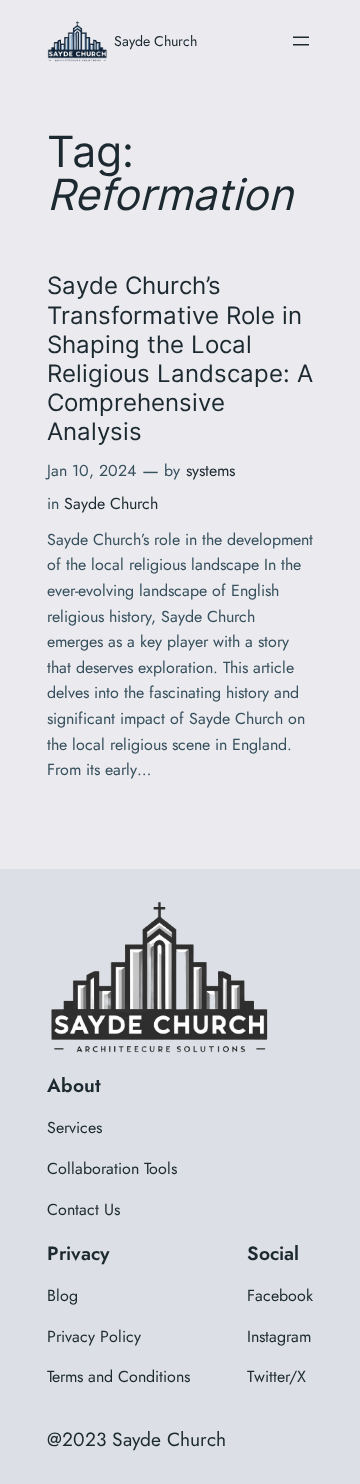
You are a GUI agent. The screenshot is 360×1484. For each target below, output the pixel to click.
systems (210, 470)
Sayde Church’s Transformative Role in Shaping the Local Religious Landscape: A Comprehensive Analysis (180, 358)
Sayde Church (155, 41)
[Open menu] (301, 41)
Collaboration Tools (112, 1168)
